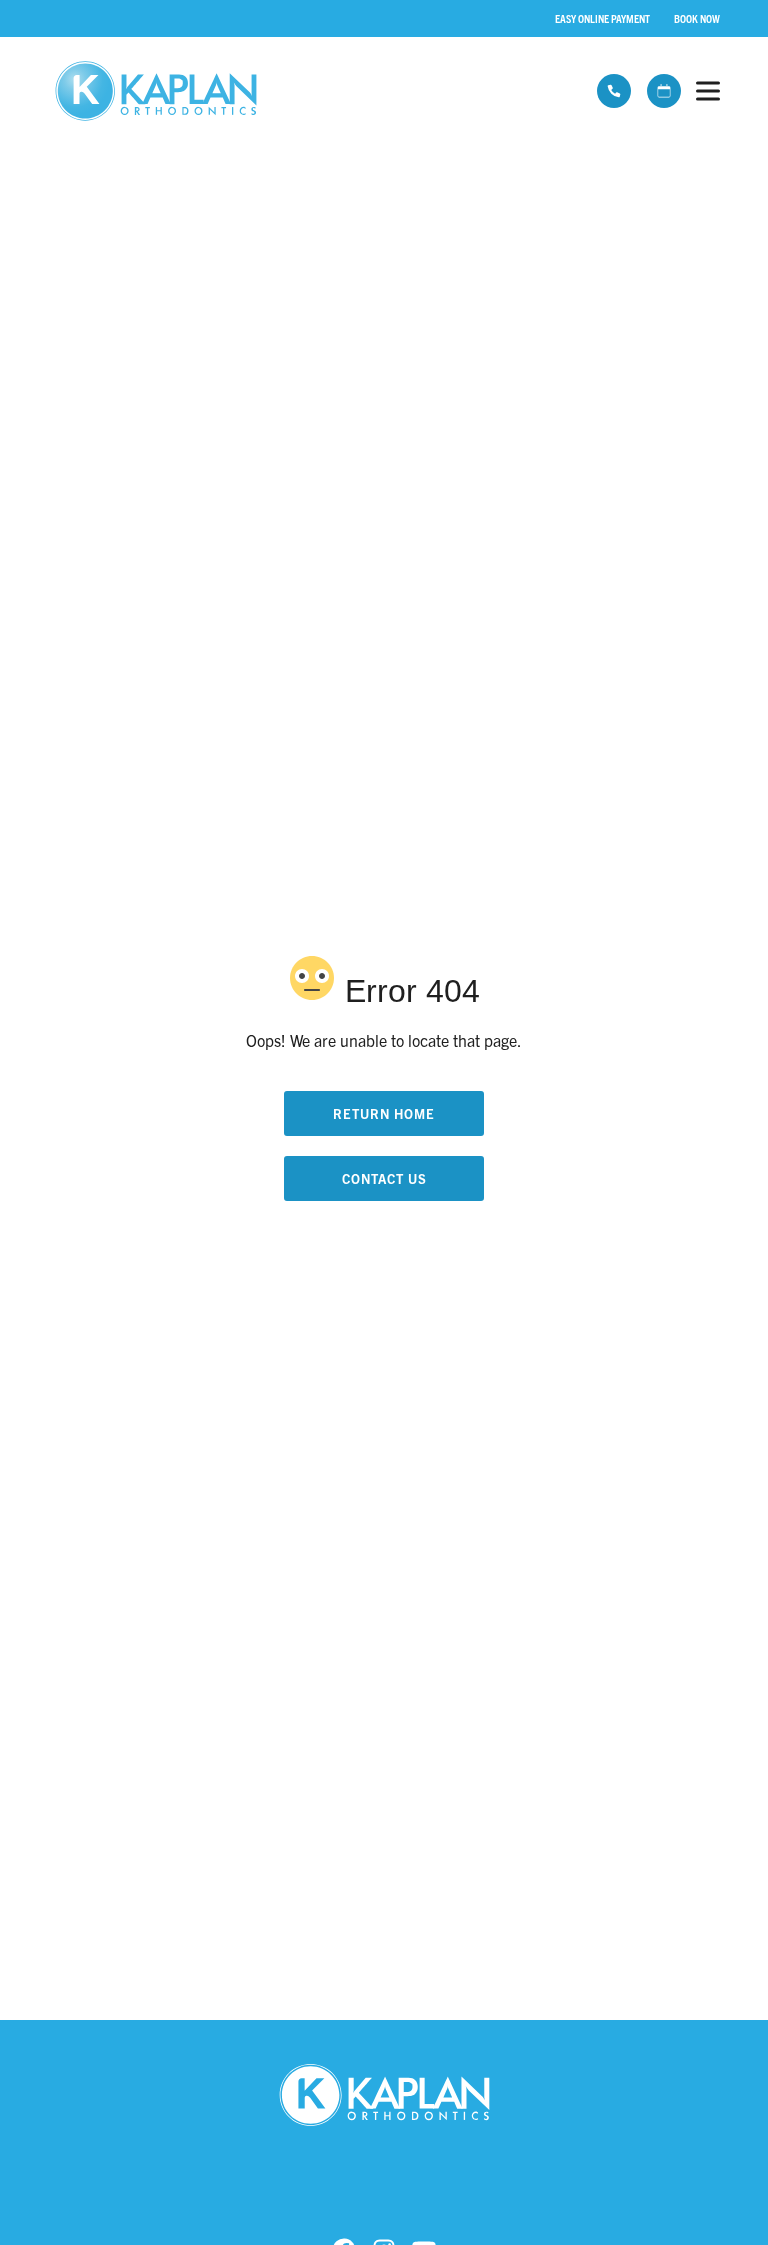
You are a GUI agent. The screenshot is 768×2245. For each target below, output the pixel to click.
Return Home (384, 1113)
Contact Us (384, 1178)
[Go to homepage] (304, 91)
